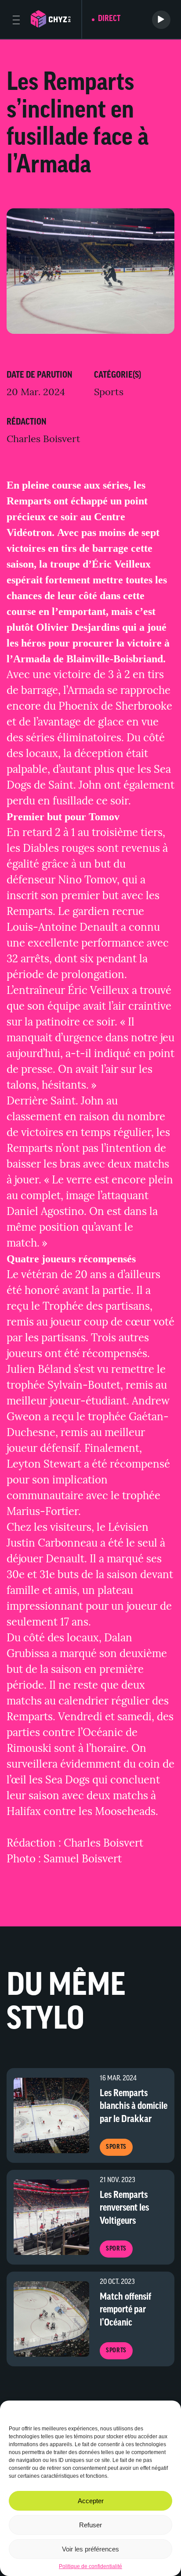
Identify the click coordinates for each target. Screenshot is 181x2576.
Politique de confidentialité (90, 2566)
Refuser (90, 2525)
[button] (168, 2412)
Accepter (91, 2501)
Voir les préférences (90, 2549)
